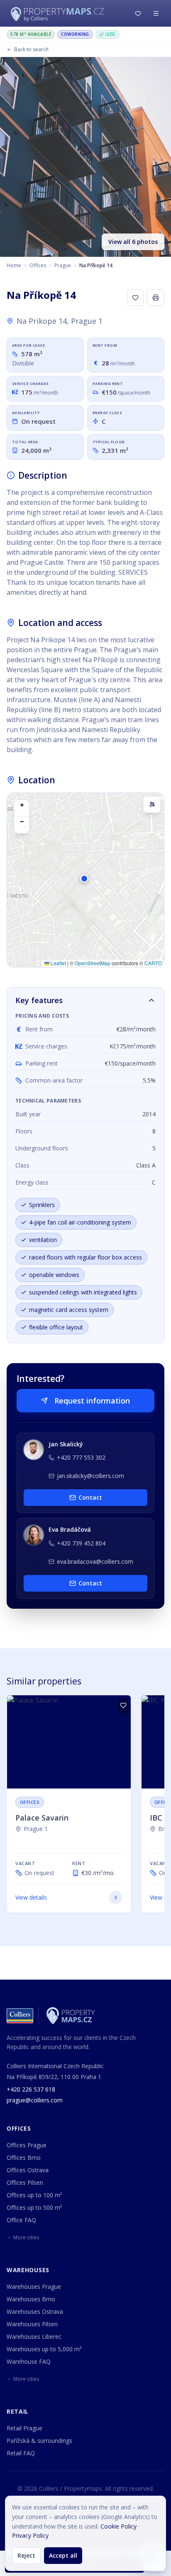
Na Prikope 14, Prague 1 (60, 321)
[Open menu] (156, 13)
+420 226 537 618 (31, 2089)
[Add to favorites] (135, 298)
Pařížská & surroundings (39, 2441)
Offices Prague (27, 2145)
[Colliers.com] (20, 2016)
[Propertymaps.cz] (59, 13)
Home (14, 265)
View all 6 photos (133, 242)
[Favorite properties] (138, 13)
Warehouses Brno (31, 2299)
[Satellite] (152, 805)
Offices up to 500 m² (34, 2207)
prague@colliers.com (35, 2100)
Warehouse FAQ (29, 2361)
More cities (26, 2237)
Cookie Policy (118, 2526)
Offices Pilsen (25, 2182)
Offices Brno (24, 2157)
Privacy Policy (30, 2535)
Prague (63, 265)
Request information (92, 1401)
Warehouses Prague (34, 2287)
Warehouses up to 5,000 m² (44, 2349)
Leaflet (58, 963)
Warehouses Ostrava (35, 2311)
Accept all (63, 2555)
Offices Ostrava (28, 2170)
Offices (38, 265)
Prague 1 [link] (36, 1829)
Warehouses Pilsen (32, 2324)
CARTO (153, 963)
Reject (26, 2555)
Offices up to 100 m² (34, 2195)
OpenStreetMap (93, 963)
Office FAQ (21, 2220)
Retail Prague (24, 2428)
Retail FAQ (21, 2453)
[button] (85, 883)
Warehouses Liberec (34, 2336)
